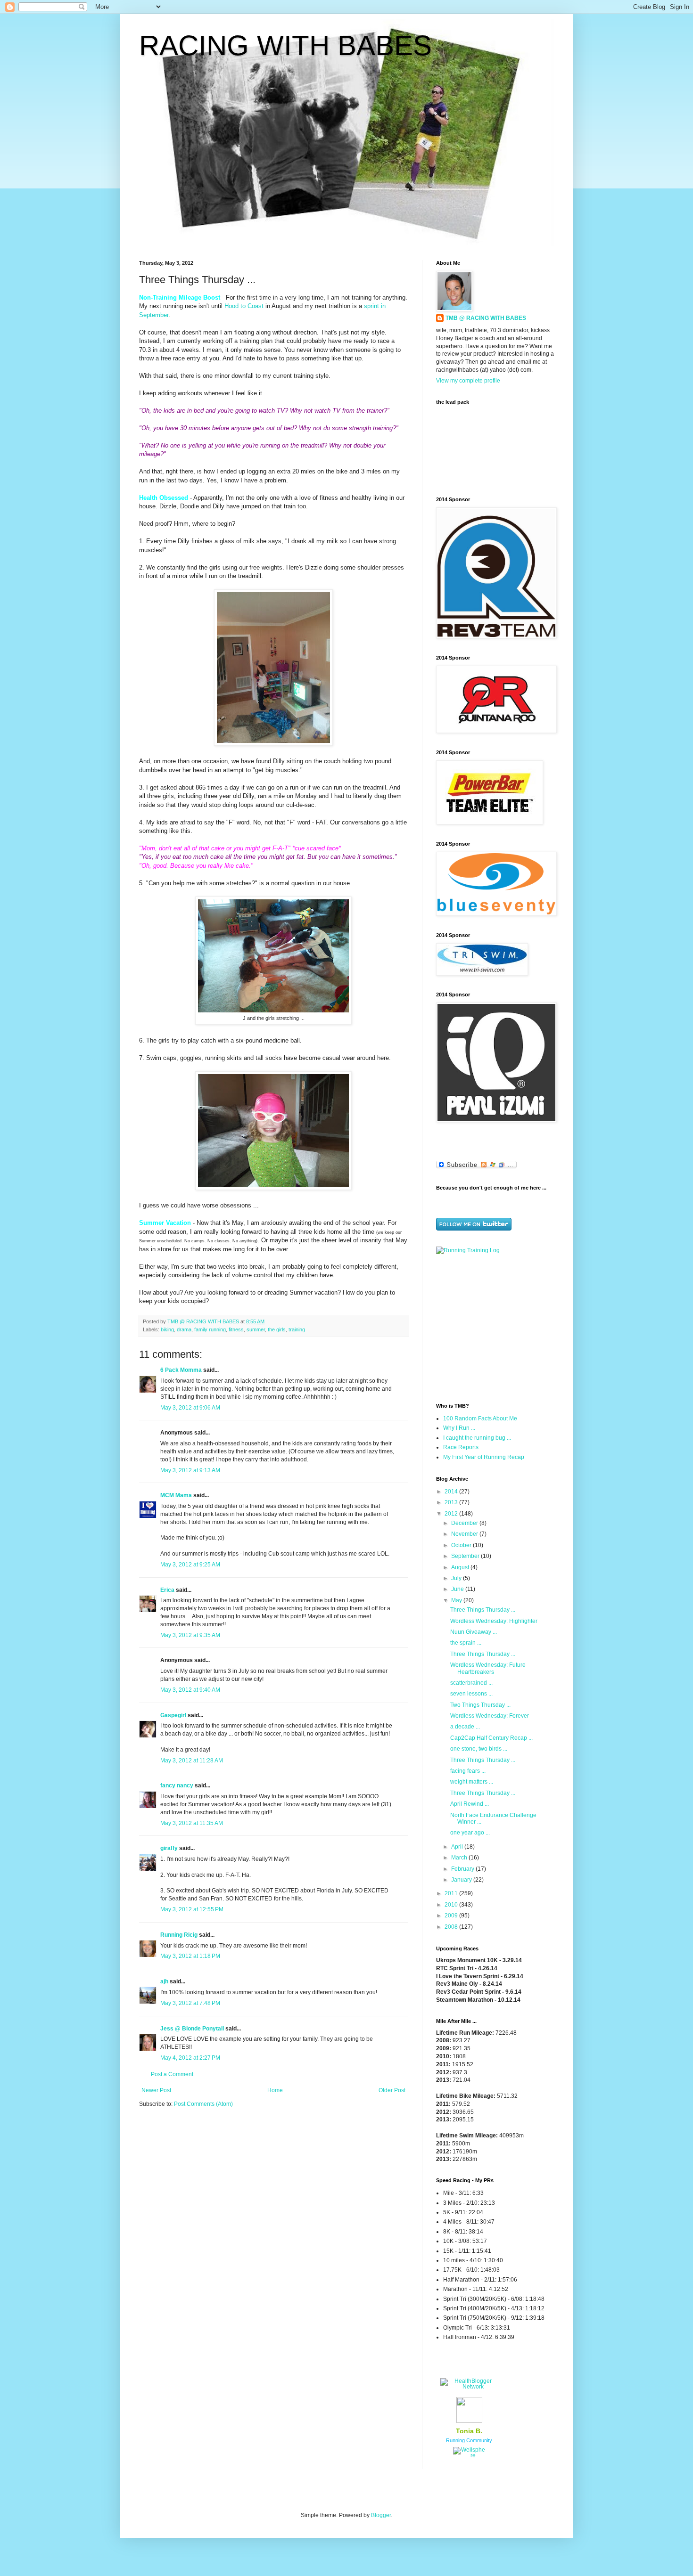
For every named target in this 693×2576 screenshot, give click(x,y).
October (462, 1545)
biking (167, 1329)
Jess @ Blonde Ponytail (192, 2029)
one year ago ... (470, 1833)
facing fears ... (468, 1771)
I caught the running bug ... (477, 1438)
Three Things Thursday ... (483, 1610)
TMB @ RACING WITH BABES (486, 318)
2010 (452, 1905)
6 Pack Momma (181, 1370)
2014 (452, 1492)
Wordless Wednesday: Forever (490, 1716)
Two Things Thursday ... (480, 1705)
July (457, 1578)
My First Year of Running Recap (484, 1457)
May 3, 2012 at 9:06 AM (190, 1408)
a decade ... (465, 1727)
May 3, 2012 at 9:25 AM (190, 1565)
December (465, 1523)
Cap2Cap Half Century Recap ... (491, 1738)
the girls (277, 1329)
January (462, 1880)
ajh (164, 1981)
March (460, 1858)
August (461, 1567)
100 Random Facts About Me (480, 1418)
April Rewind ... (470, 1804)
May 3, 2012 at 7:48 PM (190, 2003)
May (457, 1600)
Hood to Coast (244, 306)
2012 (452, 1514)
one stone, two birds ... (479, 1749)
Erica (167, 1590)
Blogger (381, 2515)
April (458, 1847)
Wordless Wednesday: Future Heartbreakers (488, 1668)
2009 (452, 1916)
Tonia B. (469, 2431)
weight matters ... (472, 1782)
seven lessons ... (471, 1694)
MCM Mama (176, 1495)
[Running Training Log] (468, 1250)
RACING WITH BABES (285, 45)
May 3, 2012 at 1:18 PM (190, 1956)
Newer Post (156, 2090)
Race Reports (461, 1447)
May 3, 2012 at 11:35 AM (192, 1823)
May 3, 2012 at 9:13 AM (190, 1470)
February (463, 1869)
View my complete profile (468, 381)
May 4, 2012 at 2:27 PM (190, 2058)
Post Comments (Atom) (203, 2104)
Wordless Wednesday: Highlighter (494, 1621)
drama (184, 1329)
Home (275, 2090)
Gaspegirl (173, 1715)
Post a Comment (172, 2074)
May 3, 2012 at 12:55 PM (192, 1909)
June (458, 1589)
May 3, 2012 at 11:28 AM (192, 1761)
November (465, 1534)
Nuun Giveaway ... (474, 1632)
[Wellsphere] (469, 2455)
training (297, 1329)
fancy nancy (177, 1785)
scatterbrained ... (471, 1683)
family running (210, 1329)
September (466, 1556)
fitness (236, 1329)
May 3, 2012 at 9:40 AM (190, 1690)
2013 (452, 1502)
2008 (452, 1927)
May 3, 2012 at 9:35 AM (190, 1635)
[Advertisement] (495, 1328)
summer (256, 1329)
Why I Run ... (459, 1428)
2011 (452, 1893)
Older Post (392, 2090)
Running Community (469, 2440)
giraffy (169, 1848)
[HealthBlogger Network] (469, 2387)
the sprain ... (466, 1643)
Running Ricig (179, 1935)
